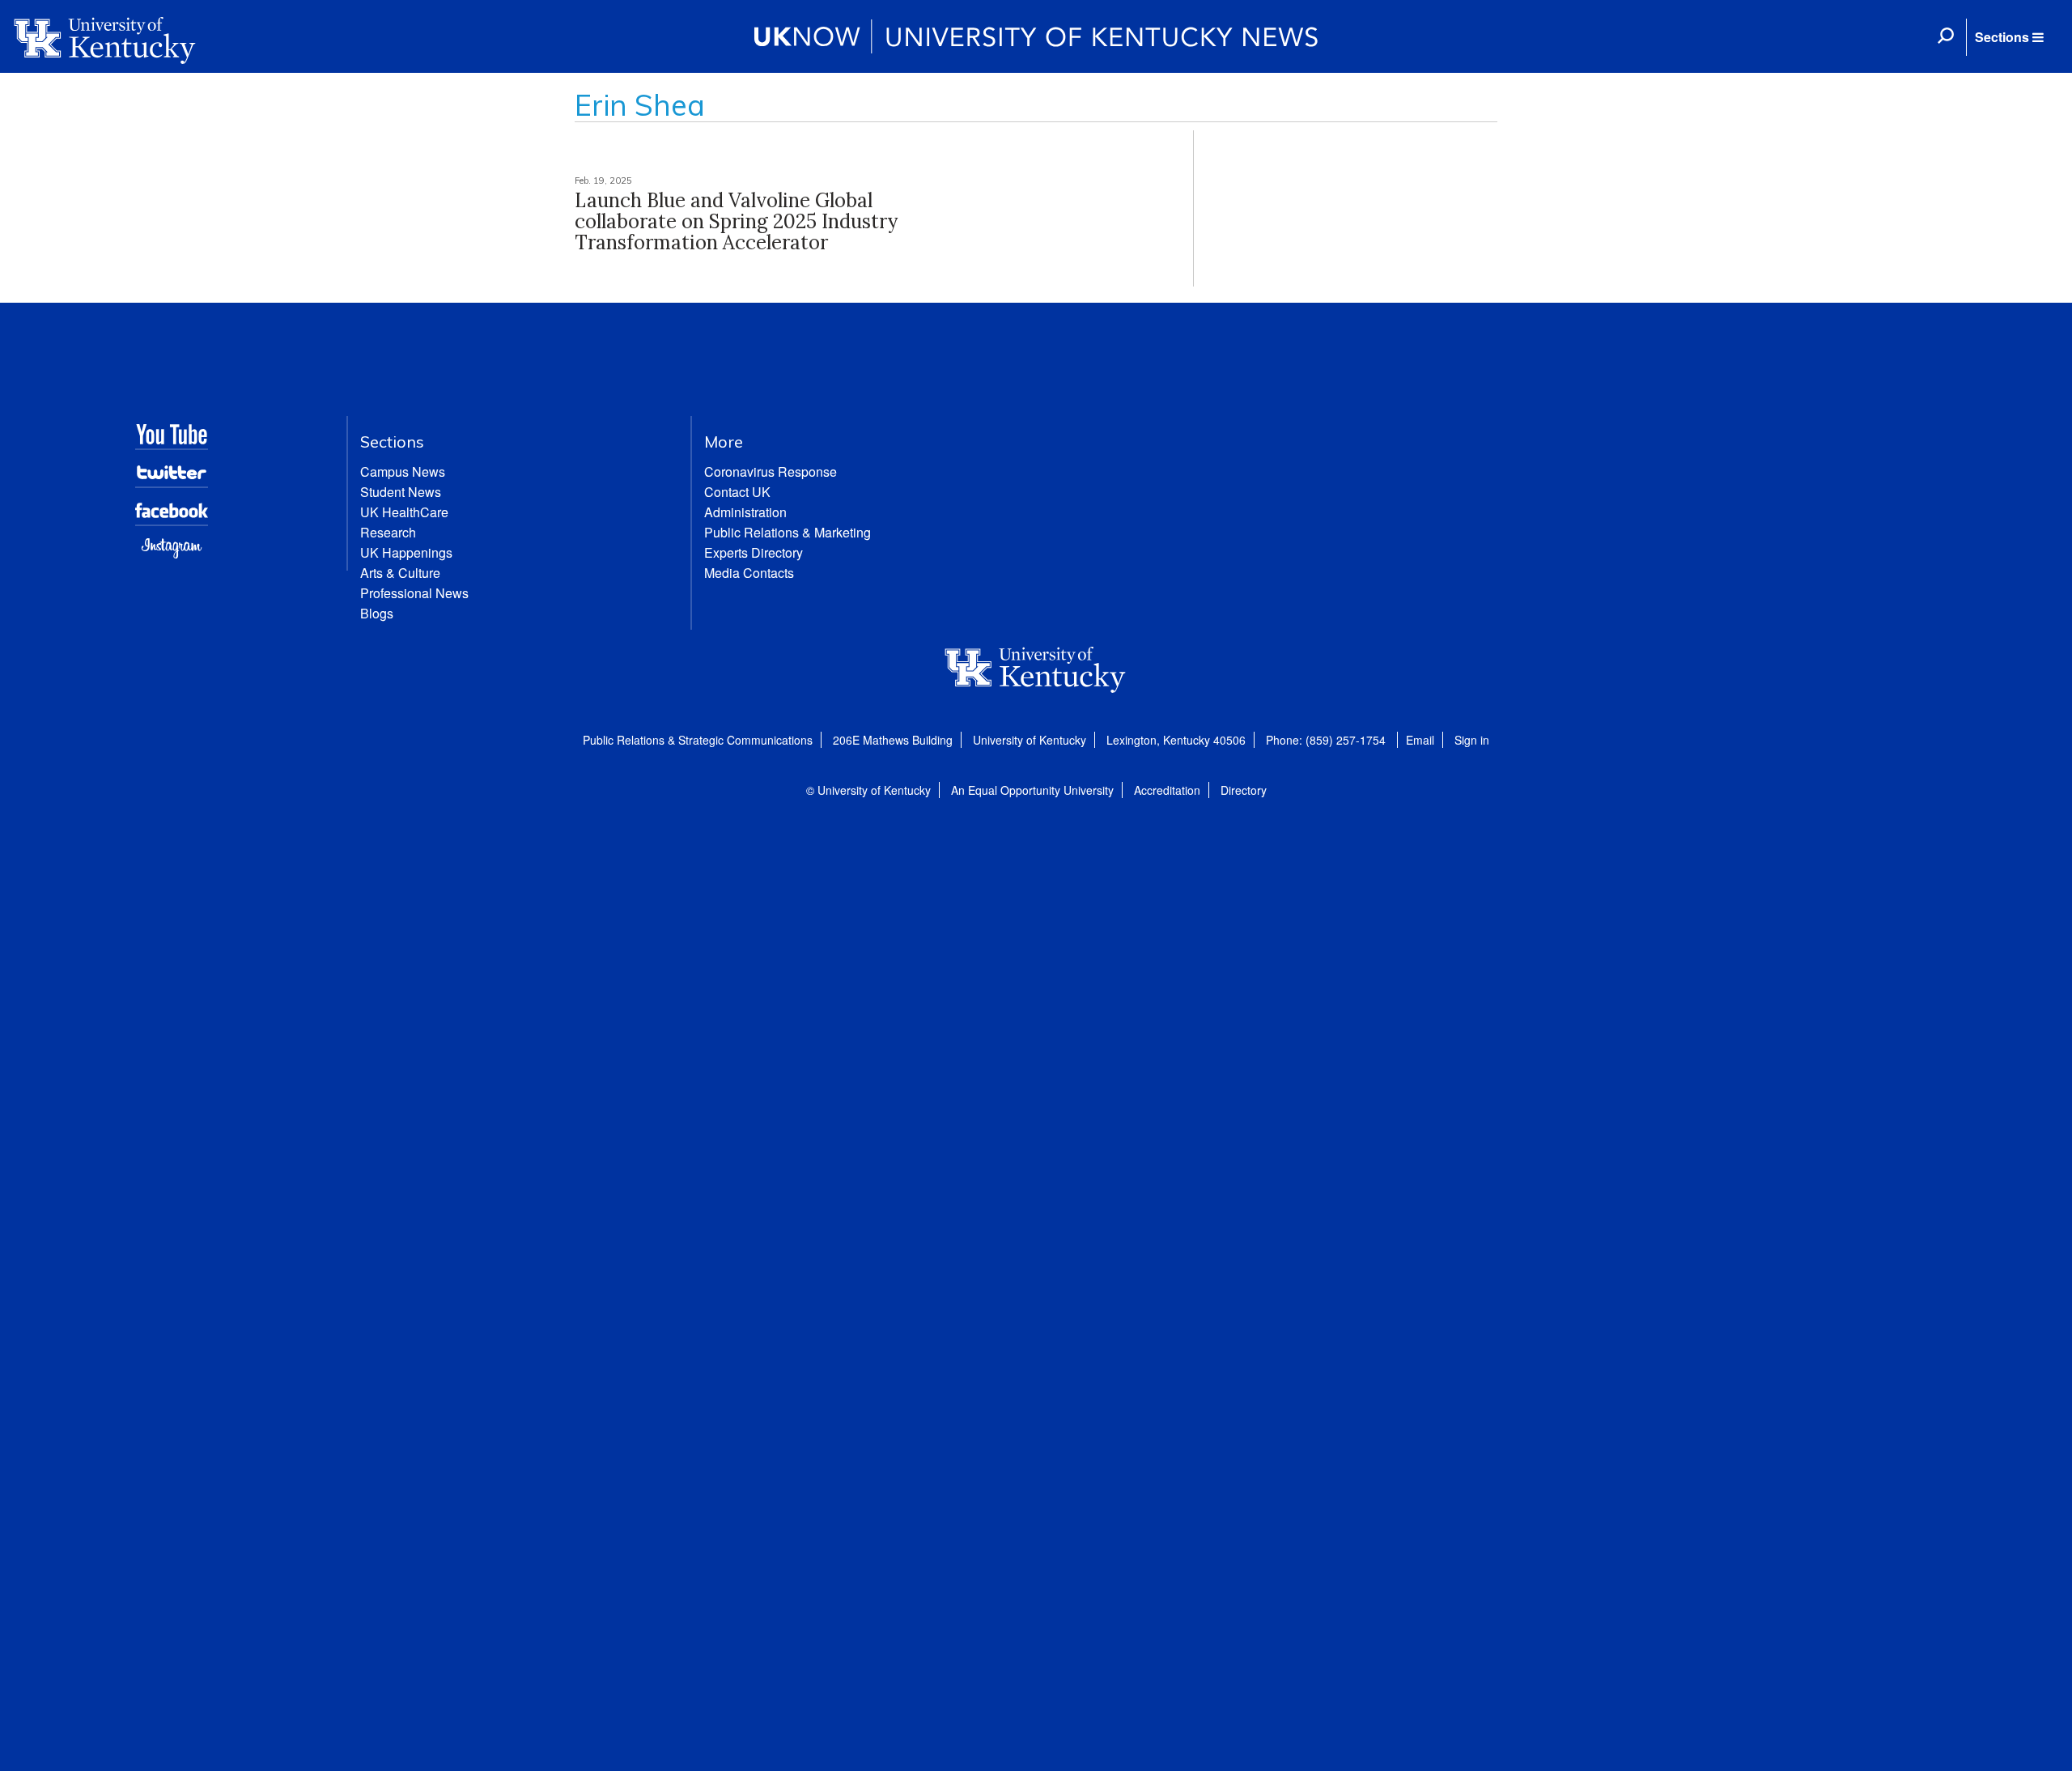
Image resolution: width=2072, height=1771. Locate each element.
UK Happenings (406, 552)
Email (1420, 740)
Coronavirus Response (771, 471)
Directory (1244, 790)
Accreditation (1167, 790)
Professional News (414, 593)
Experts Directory (754, 552)
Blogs (377, 613)
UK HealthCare (404, 512)
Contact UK (737, 492)
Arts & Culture (400, 573)
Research (388, 532)
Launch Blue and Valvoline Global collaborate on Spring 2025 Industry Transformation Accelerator (736, 222)
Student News (401, 492)
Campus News (403, 471)
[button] (2009, 37)
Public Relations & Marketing (788, 532)
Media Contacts (749, 573)
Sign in (1472, 740)
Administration (745, 512)
